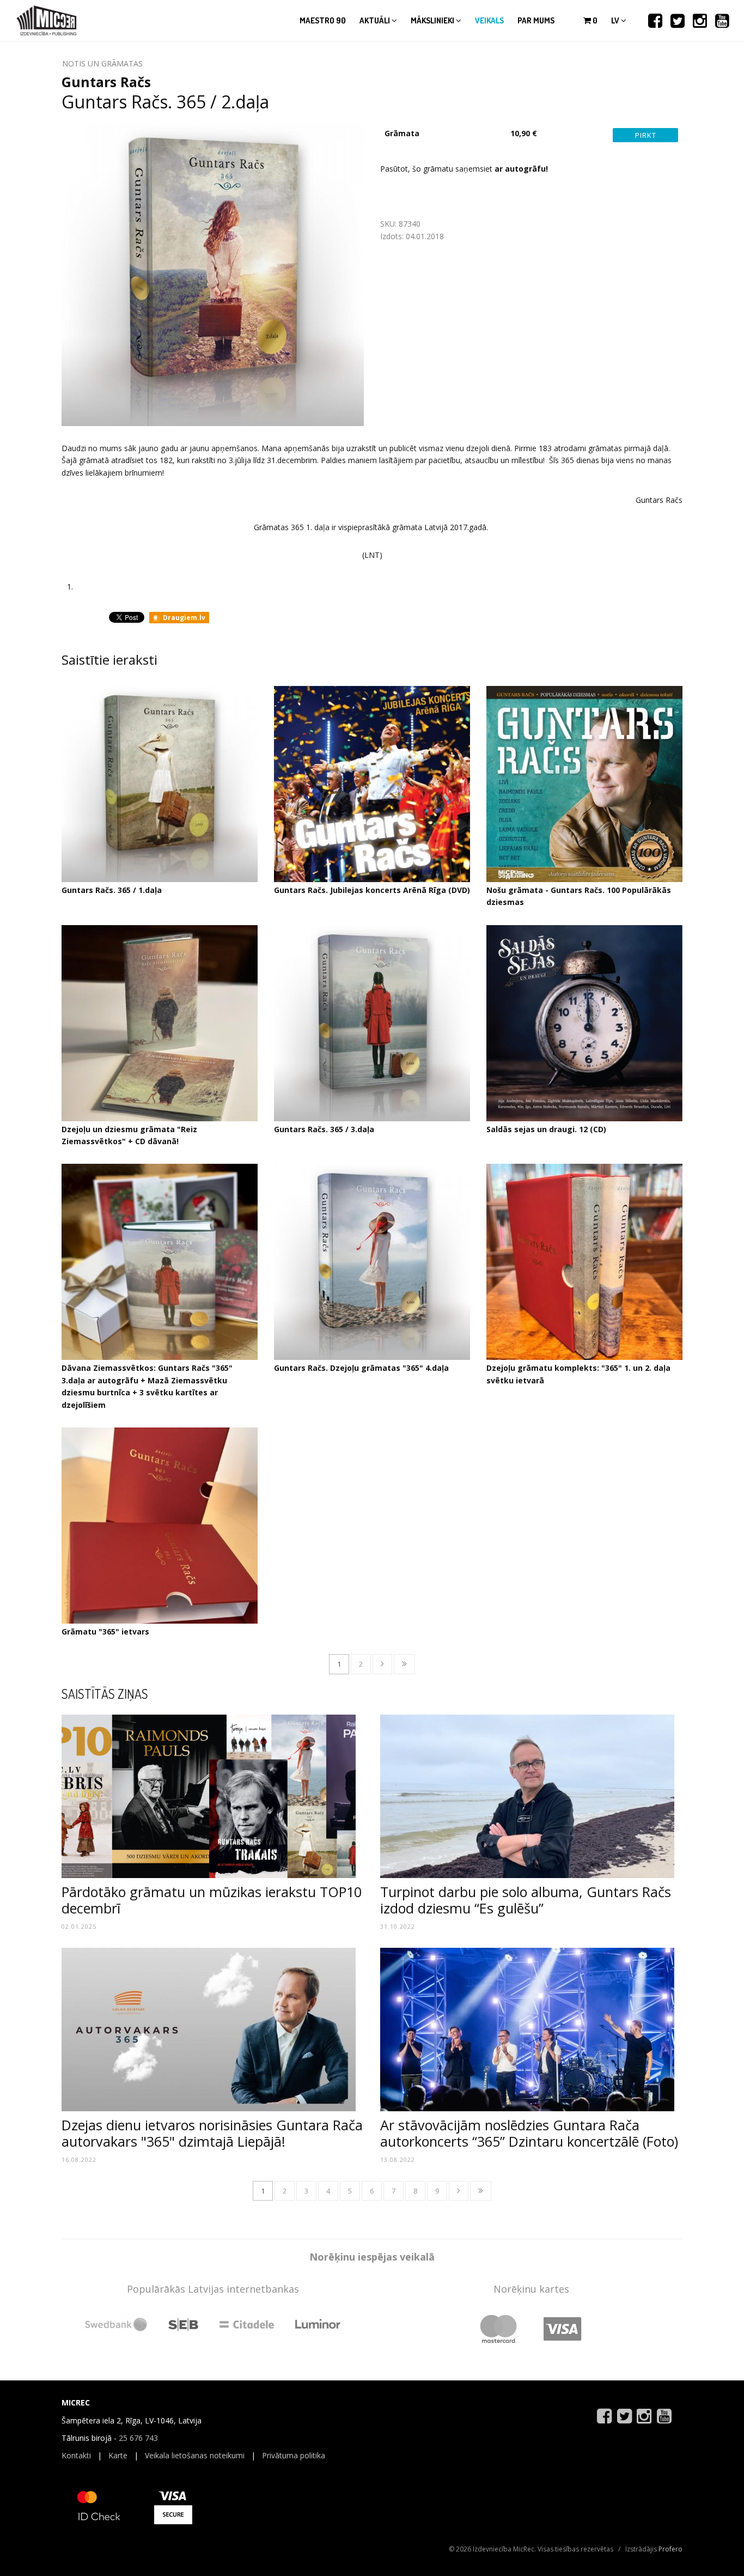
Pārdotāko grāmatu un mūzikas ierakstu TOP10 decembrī (212, 1900)
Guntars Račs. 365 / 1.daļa (112, 890)
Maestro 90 (323, 20)
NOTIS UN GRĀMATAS (102, 63)
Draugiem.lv (183, 618)
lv (616, 20)
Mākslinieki (433, 20)
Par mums (536, 20)
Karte (118, 2455)
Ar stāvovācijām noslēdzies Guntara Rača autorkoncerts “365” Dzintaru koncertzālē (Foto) (529, 2133)
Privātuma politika (294, 2455)
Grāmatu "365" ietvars (105, 1632)
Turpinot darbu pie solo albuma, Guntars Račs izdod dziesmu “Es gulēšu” (526, 1900)
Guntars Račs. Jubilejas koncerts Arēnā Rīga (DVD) (372, 890)
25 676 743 (138, 2438)
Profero (670, 2549)
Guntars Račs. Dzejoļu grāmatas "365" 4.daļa (361, 1368)
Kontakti (76, 2455)
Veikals (489, 20)
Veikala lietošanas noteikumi (195, 2455)
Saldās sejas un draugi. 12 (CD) (546, 1129)
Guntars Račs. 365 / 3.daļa (324, 1129)
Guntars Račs (106, 82)
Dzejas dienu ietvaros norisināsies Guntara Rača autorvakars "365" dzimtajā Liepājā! (212, 2133)
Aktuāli (376, 20)
